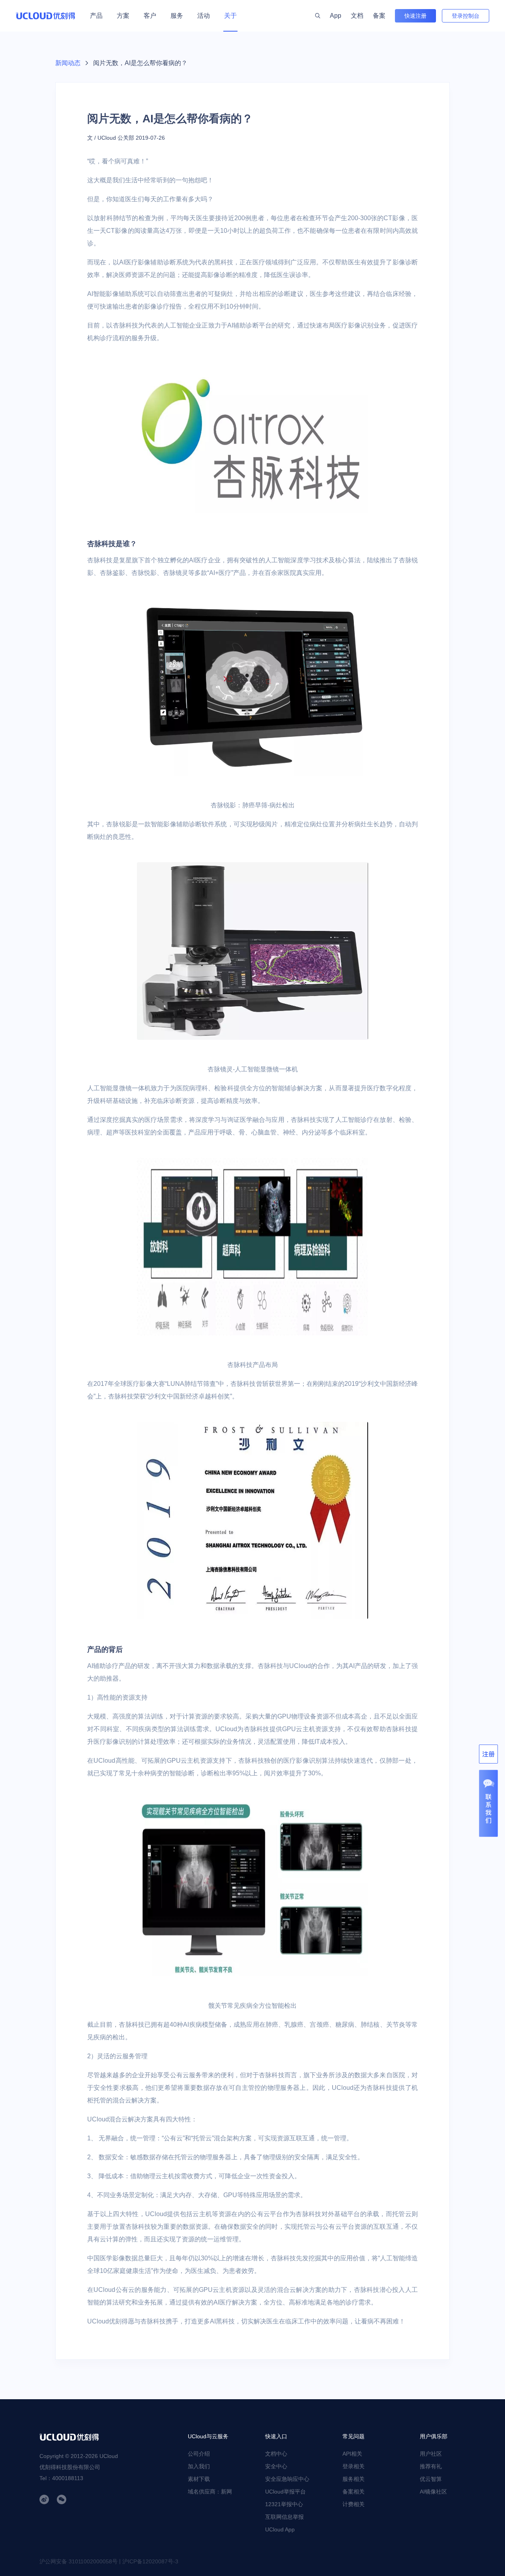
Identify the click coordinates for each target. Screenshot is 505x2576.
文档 (357, 16)
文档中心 (276, 2454)
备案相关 (353, 2492)
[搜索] (318, 16)
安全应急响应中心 (287, 2479)
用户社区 (431, 2454)
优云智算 (431, 2479)
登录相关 (353, 2466)
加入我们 (199, 2466)
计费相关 (353, 2504)
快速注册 (415, 16)
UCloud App (280, 2529)
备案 (379, 16)
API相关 (352, 2454)
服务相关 (353, 2479)
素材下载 (199, 2479)
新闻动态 (68, 63)
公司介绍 (199, 2454)
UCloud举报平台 (285, 2492)
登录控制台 (466, 16)
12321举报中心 (284, 2504)
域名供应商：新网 (210, 2492)
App (336, 16)
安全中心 (276, 2466)
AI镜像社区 (433, 2492)
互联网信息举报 (284, 2517)
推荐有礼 (431, 2466)
